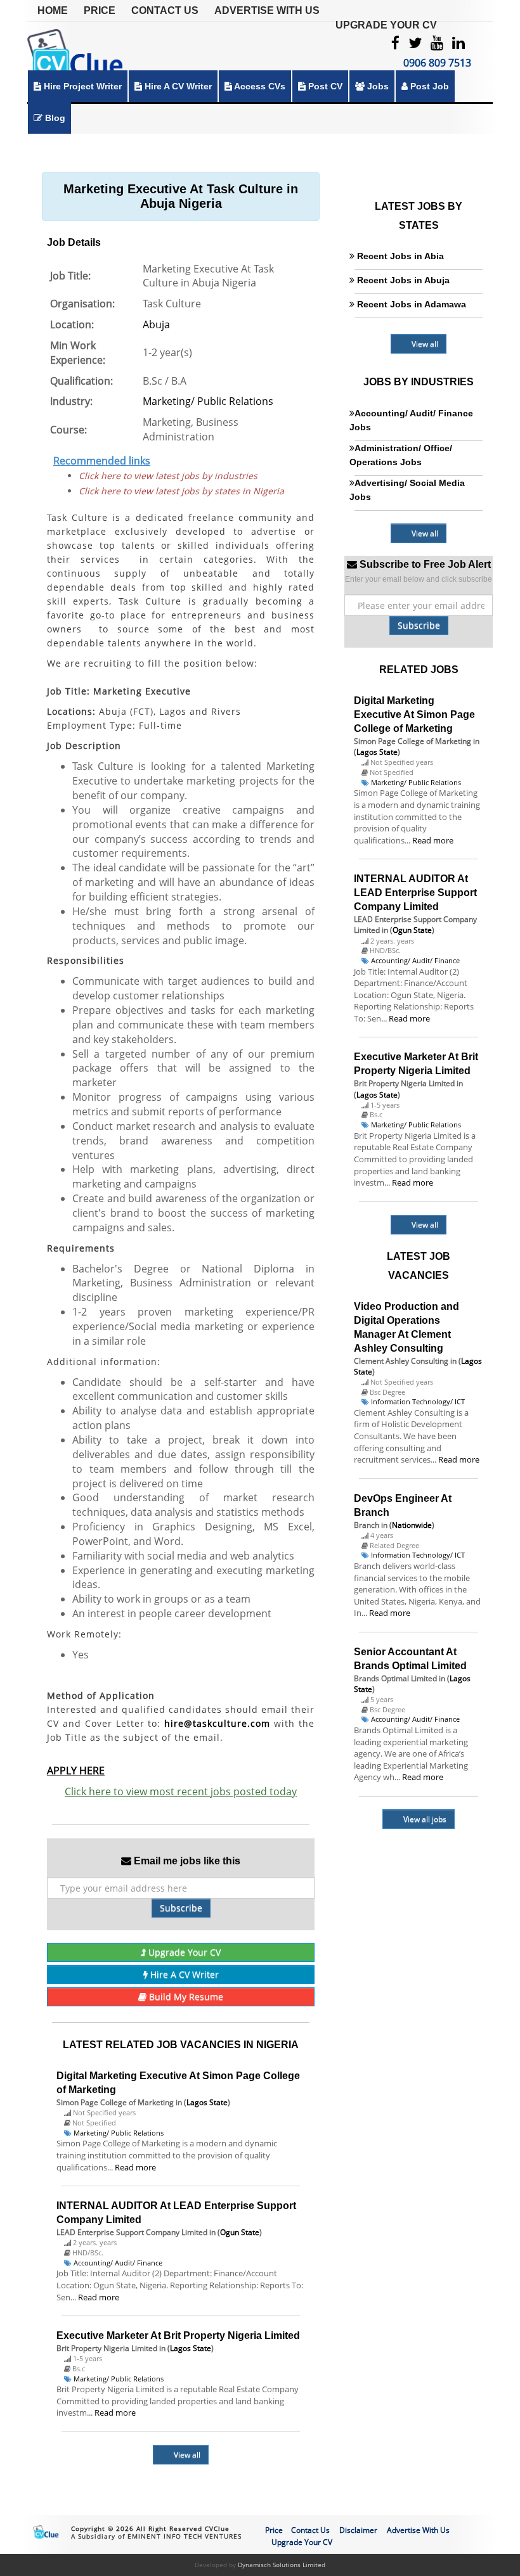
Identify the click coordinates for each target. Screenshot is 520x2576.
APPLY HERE (76, 1771)
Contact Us (165, 10)
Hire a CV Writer (177, 86)
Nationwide (412, 1525)
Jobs (377, 86)
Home (53, 10)
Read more (135, 2167)
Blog (54, 118)
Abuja (156, 324)
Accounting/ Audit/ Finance (118, 2263)
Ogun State (240, 2232)
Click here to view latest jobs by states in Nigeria (181, 491)
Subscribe (181, 1908)
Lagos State (207, 2102)
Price (100, 10)
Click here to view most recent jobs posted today (181, 1791)
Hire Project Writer (81, 86)
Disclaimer (358, 2530)
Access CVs (259, 86)
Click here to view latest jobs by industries (168, 476)
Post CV (324, 86)
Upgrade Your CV (386, 25)
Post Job (428, 86)
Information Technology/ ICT (418, 1401)
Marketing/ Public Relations (208, 401)
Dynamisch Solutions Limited (282, 2565)
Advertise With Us (267, 10)
